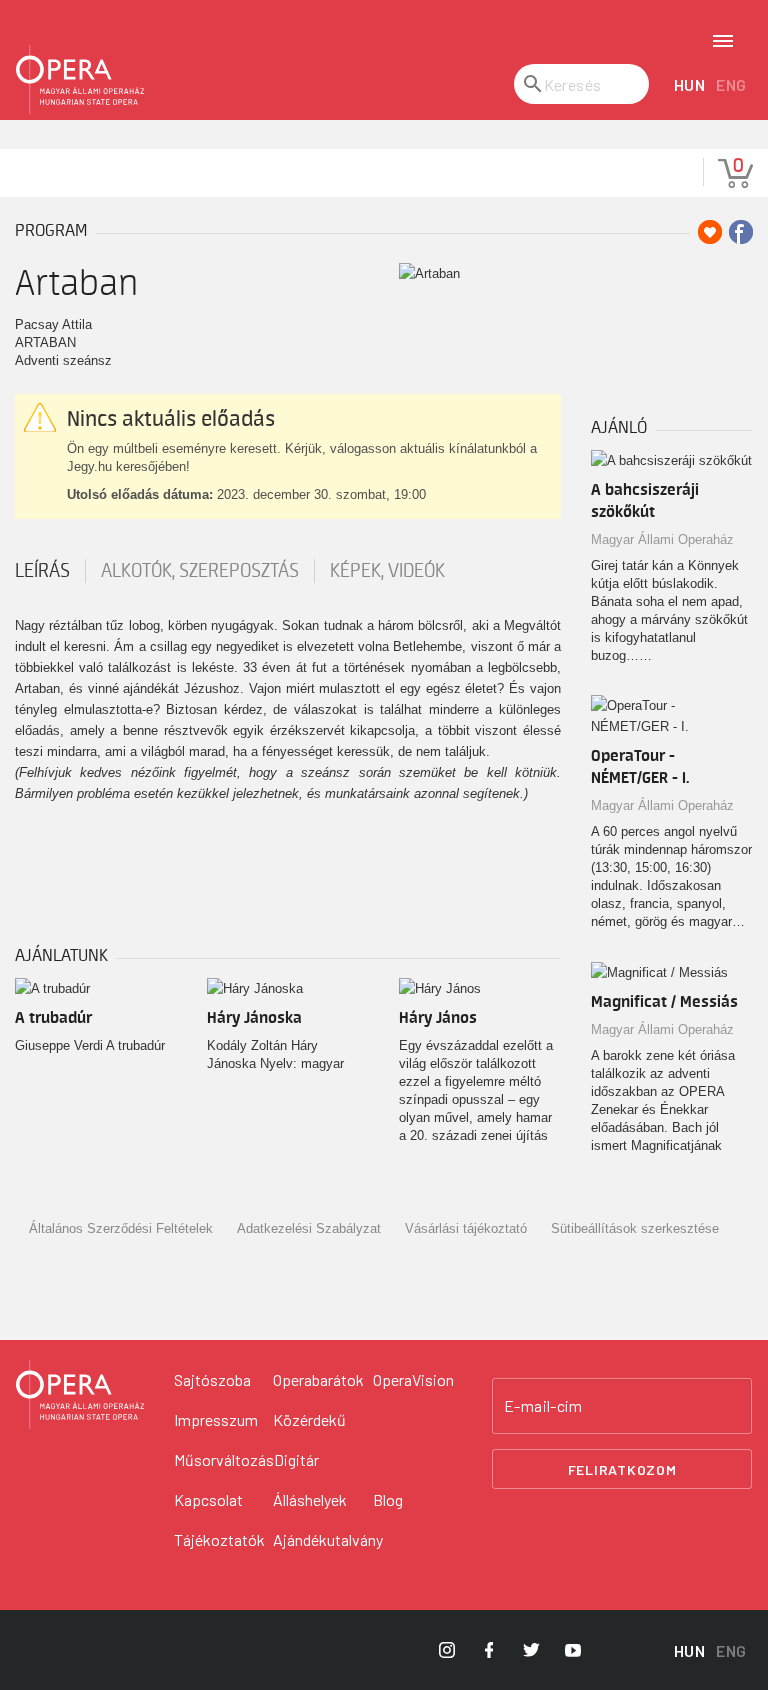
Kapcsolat (208, 1499)
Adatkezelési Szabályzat (309, 1228)
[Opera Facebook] (489, 1650)
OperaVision (413, 1379)
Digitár (296, 1459)
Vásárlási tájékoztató (466, 1228)
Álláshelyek (310, 1499)
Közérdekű (309, 1419)
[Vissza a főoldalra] (80, 80)
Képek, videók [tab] (387, 571)
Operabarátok (318, 1379)
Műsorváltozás (224, 1459)
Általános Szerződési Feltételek (121, 1228)
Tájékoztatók (219, 1539)
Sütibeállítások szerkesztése (635, 1228)
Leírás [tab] (42, 571)
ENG (731, 84)
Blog (388, 1499)
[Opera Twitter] (531, 1650)
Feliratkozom (622, 1469)
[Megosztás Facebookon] (741, 232)
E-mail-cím (543, 1406)
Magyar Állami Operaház (662, 539)
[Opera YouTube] (573, 1650)
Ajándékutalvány (328, 1539)
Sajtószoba (212, 1379)
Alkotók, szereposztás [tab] (200, 571)
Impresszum (216, 1419)
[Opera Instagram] (447, 1650)
